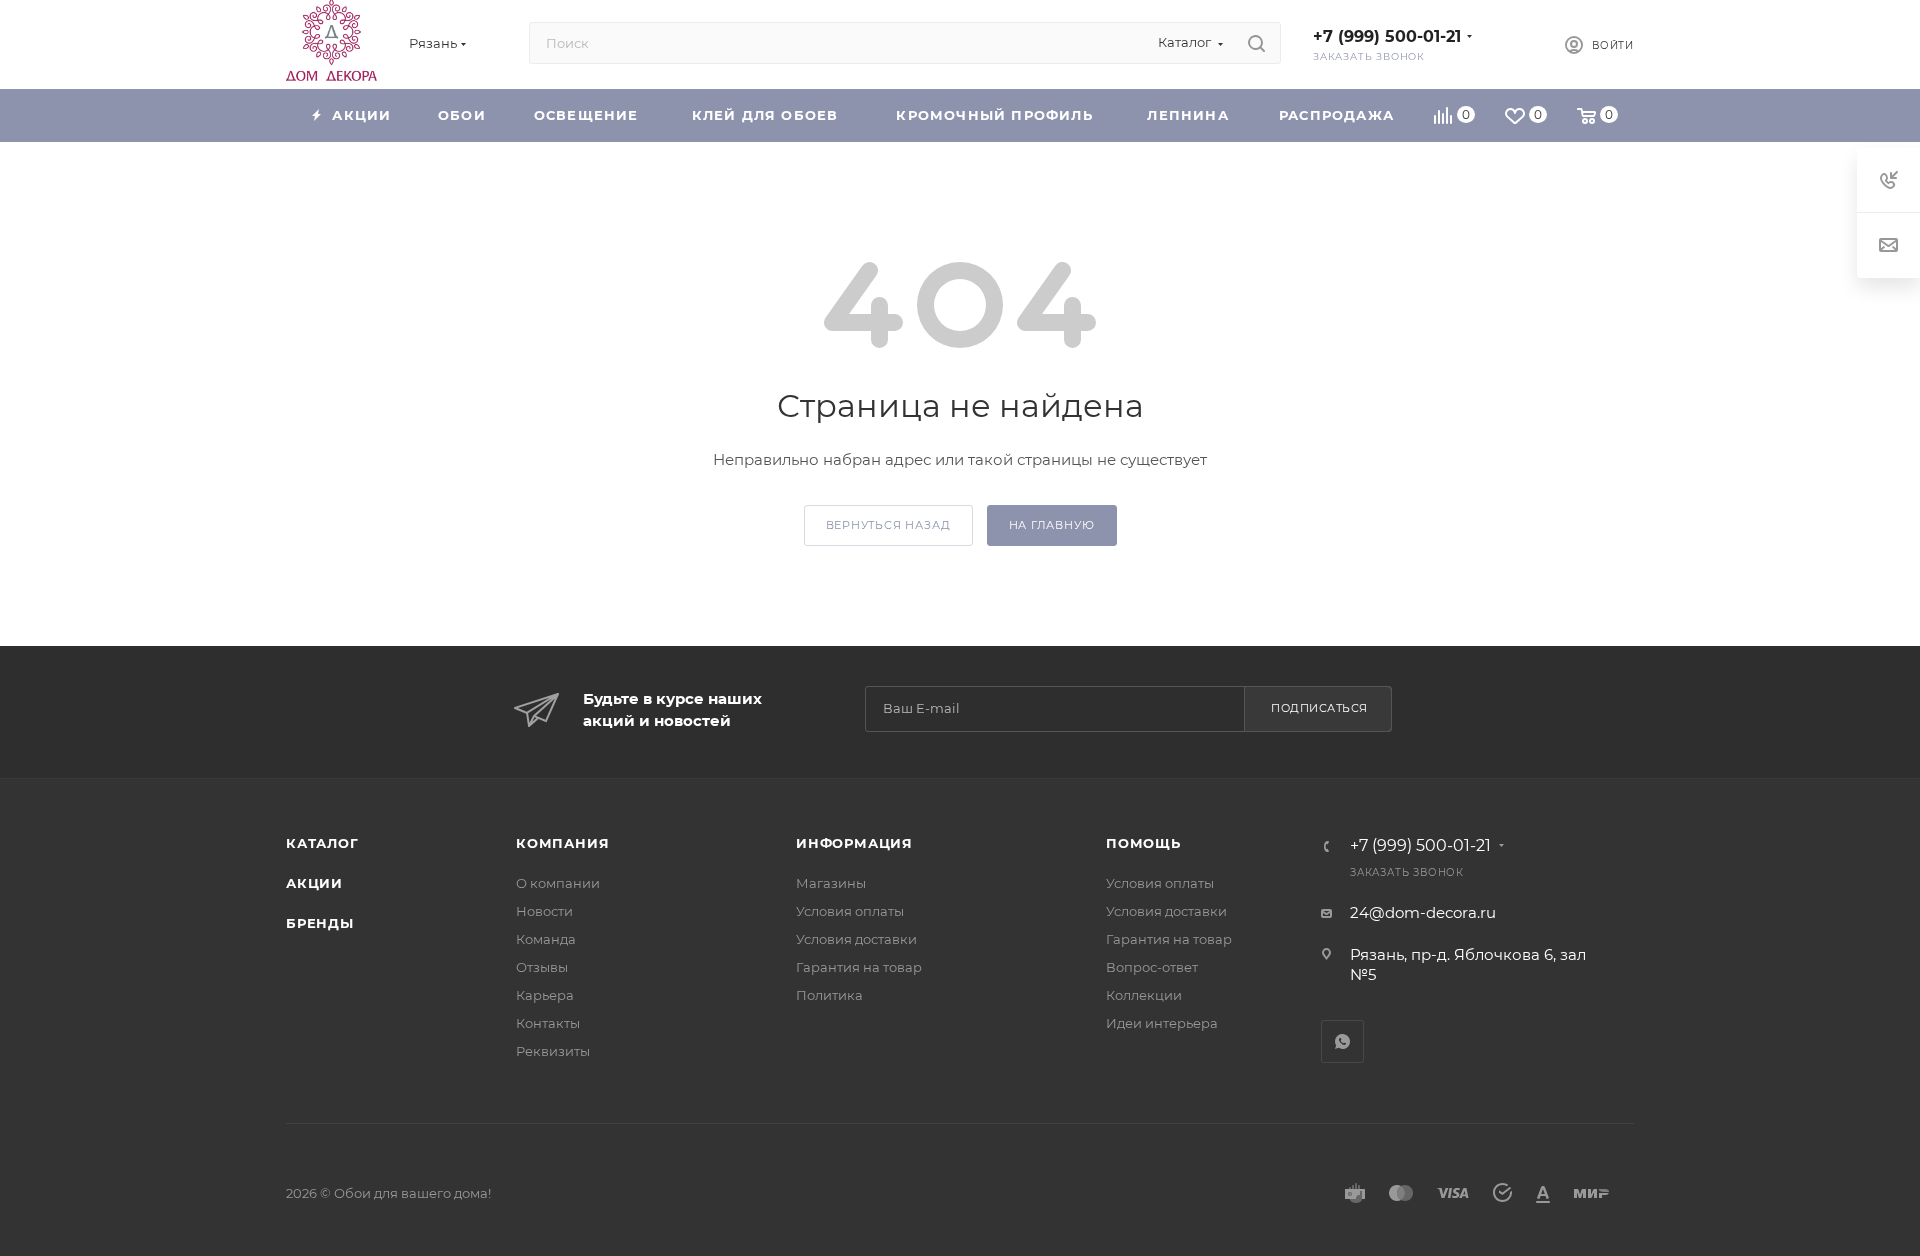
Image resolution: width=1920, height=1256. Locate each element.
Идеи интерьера (1162, 1023)
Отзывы (542, 967)
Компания (562, 843)
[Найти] (1256, 43)
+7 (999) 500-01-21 (1387, 36)
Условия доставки (856, 939)
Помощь (1143, 843)
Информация (854, 843)
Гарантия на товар (859, 967)
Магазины (831, 883)
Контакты (548, 1023)
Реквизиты (553, 1051)
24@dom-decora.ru (1423, 912)
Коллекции (1144, 995)
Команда (546, 939)
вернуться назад (888, 525)
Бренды (320, 923)
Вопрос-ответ (1152, 967)
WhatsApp (1342, 1041)
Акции (314, 883)
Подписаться (1319, 708)
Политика (829, 995)
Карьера (545, 995)
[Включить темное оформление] (1516, 43)
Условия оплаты (850, 911)
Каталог (322, 843)
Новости (544, 911)
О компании (558, 883)
